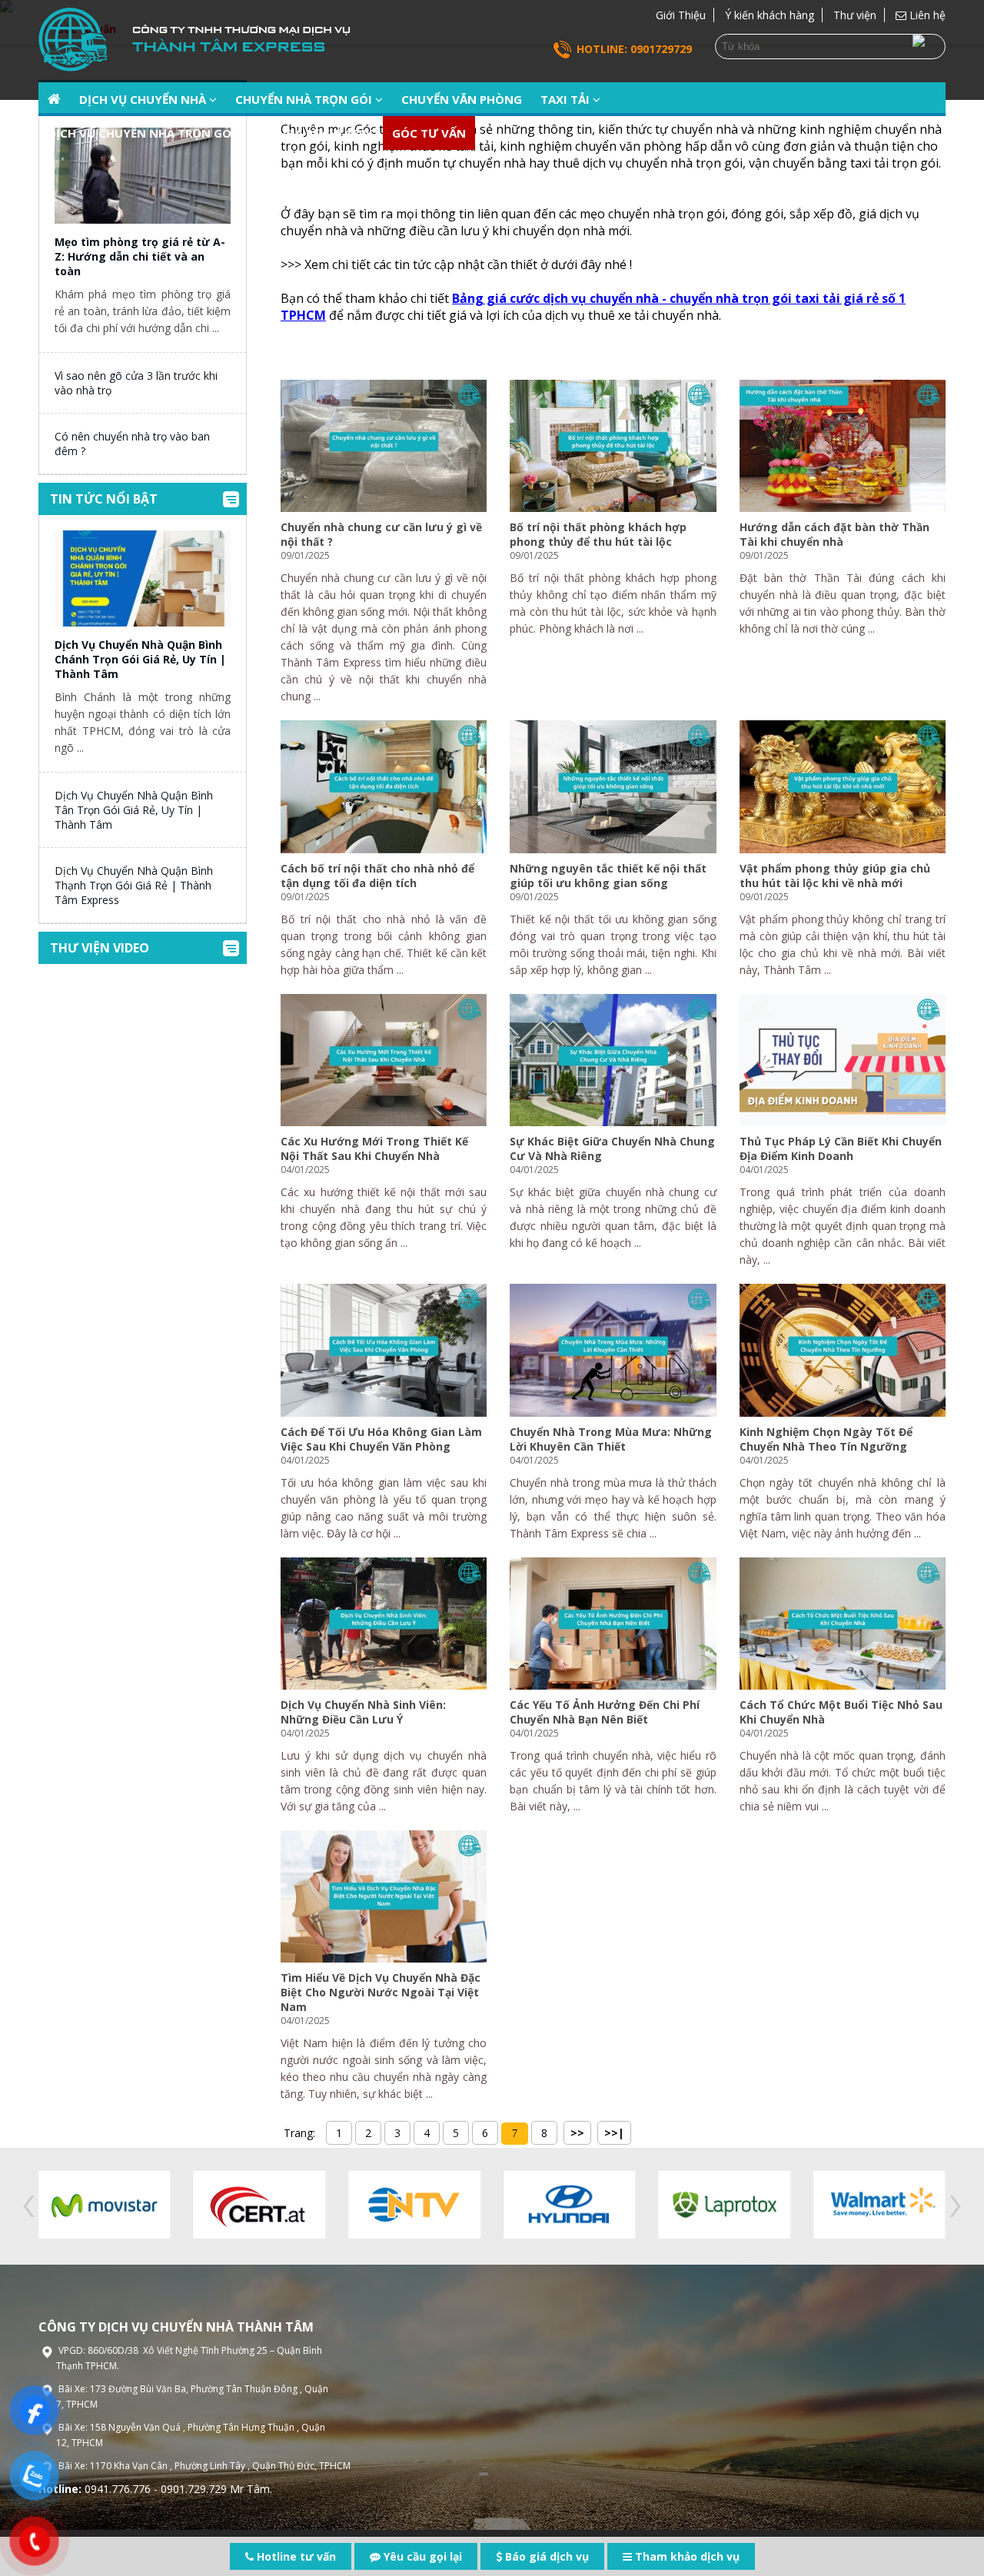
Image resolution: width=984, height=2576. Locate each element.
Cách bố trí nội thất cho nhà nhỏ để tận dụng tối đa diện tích (377, 876)
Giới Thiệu (681, 15)
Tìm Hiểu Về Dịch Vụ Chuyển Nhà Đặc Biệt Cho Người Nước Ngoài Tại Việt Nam (381, 1992)
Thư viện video (100, 948)
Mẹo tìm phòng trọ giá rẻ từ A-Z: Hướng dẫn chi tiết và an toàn (140, 256)
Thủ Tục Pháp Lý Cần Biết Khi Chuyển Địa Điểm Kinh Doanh (841, 1148)
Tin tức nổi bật (104, 499)
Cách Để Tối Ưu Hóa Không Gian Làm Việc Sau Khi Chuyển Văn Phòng (381, 1439)
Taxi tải (567, 99)
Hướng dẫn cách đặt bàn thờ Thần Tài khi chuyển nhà (834, 534)
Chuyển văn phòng (462, 99)
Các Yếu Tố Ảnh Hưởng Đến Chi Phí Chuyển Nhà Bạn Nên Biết (605, 1712)
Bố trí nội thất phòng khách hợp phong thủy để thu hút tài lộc (598, 534)
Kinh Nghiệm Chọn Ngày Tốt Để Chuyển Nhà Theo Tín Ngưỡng (826, 1439)
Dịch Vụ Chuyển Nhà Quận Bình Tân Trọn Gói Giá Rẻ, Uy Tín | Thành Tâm (134, 810)
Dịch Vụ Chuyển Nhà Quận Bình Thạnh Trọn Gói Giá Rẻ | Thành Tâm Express (134, 885)
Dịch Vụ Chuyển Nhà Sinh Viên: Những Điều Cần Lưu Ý (363, 1712)
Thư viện (855, 15)
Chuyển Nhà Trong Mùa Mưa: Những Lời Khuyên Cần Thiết (611, 1439)
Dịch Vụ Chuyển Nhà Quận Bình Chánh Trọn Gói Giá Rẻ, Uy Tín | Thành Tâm (140, 659)
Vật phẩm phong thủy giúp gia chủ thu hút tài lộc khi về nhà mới (835, 876)
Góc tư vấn (429, 133)
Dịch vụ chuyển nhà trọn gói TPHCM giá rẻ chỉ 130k (211, 133)
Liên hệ (926, 15)
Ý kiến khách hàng (770, 15)
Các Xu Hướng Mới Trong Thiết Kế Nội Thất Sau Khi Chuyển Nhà (374, 1148)
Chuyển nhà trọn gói (305, 99)
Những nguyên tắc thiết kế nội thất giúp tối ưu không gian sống (608, 876)
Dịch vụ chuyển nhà (144, 99)
